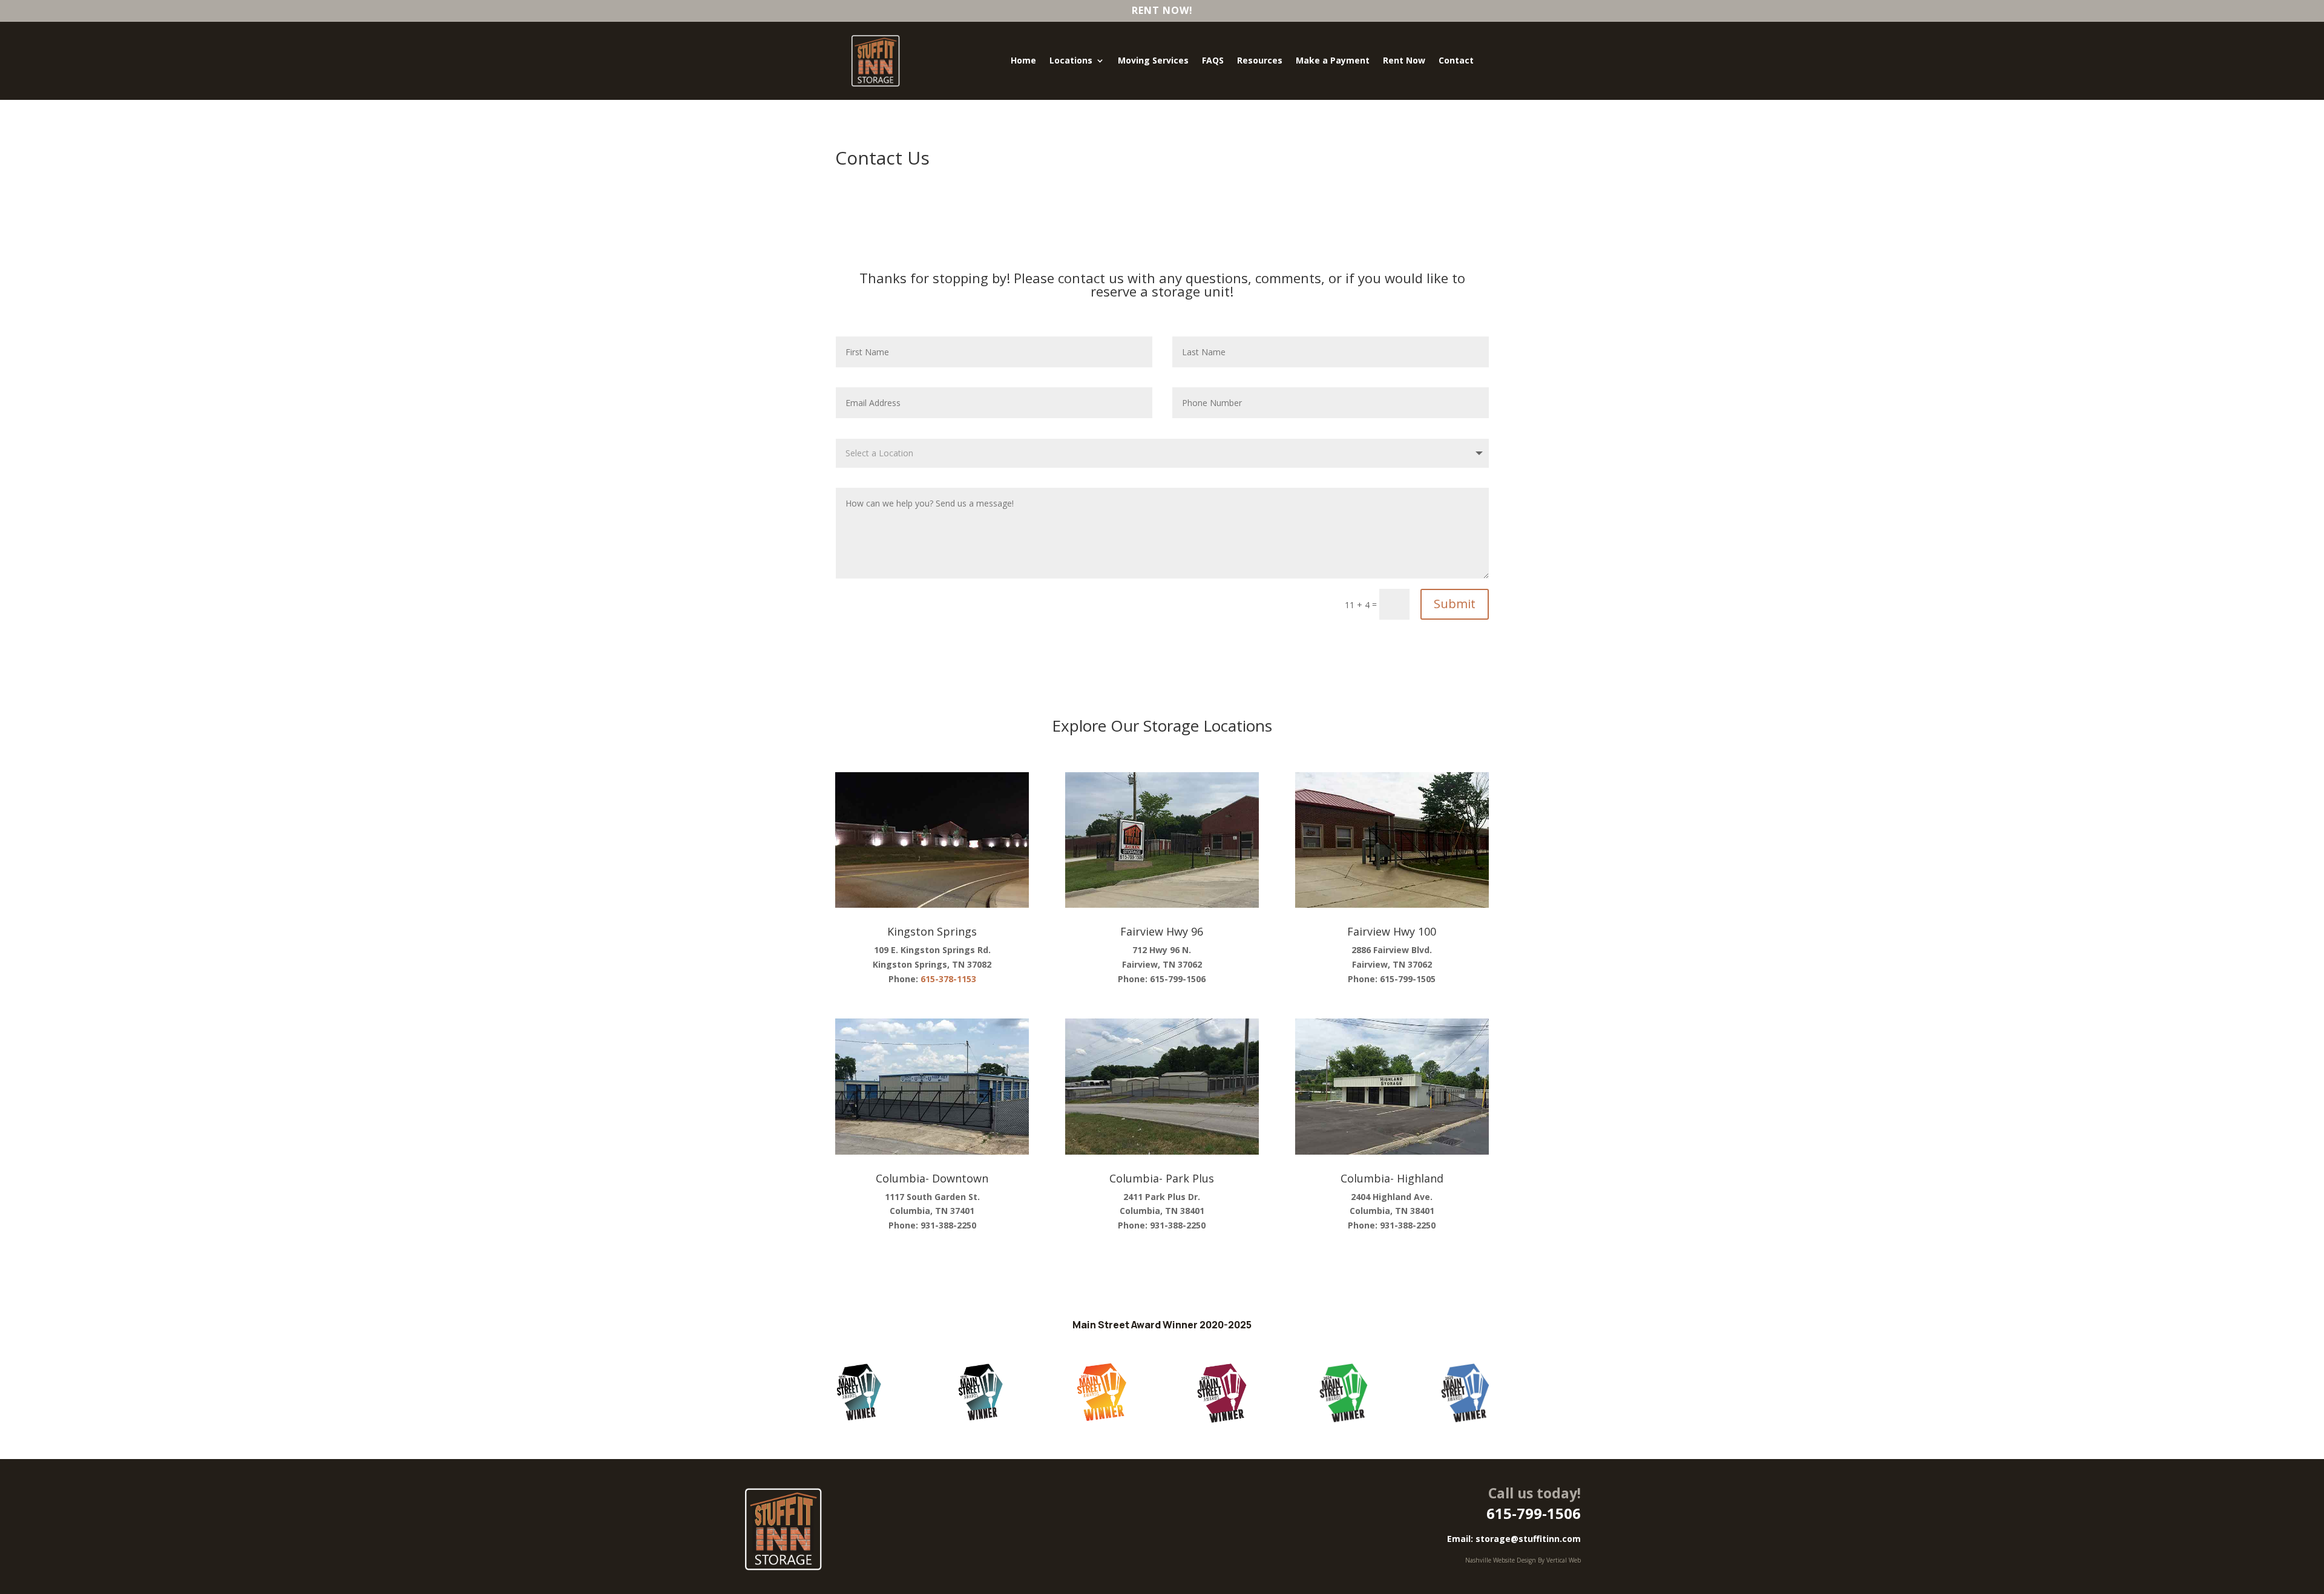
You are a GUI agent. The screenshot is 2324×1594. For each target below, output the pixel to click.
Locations (1071, 60)
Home (1023, 60)
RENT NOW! (1162, 10)
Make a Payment (1333, 60)
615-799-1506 (1534, 1513)
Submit (1455, 604)
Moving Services (1153, 60)
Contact (1456, 60)
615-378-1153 (948, 979)
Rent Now (1404, 60)
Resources (1260, 60)
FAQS (1213, 60)
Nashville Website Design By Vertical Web (1523, 1560)
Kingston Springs (932, 931)
